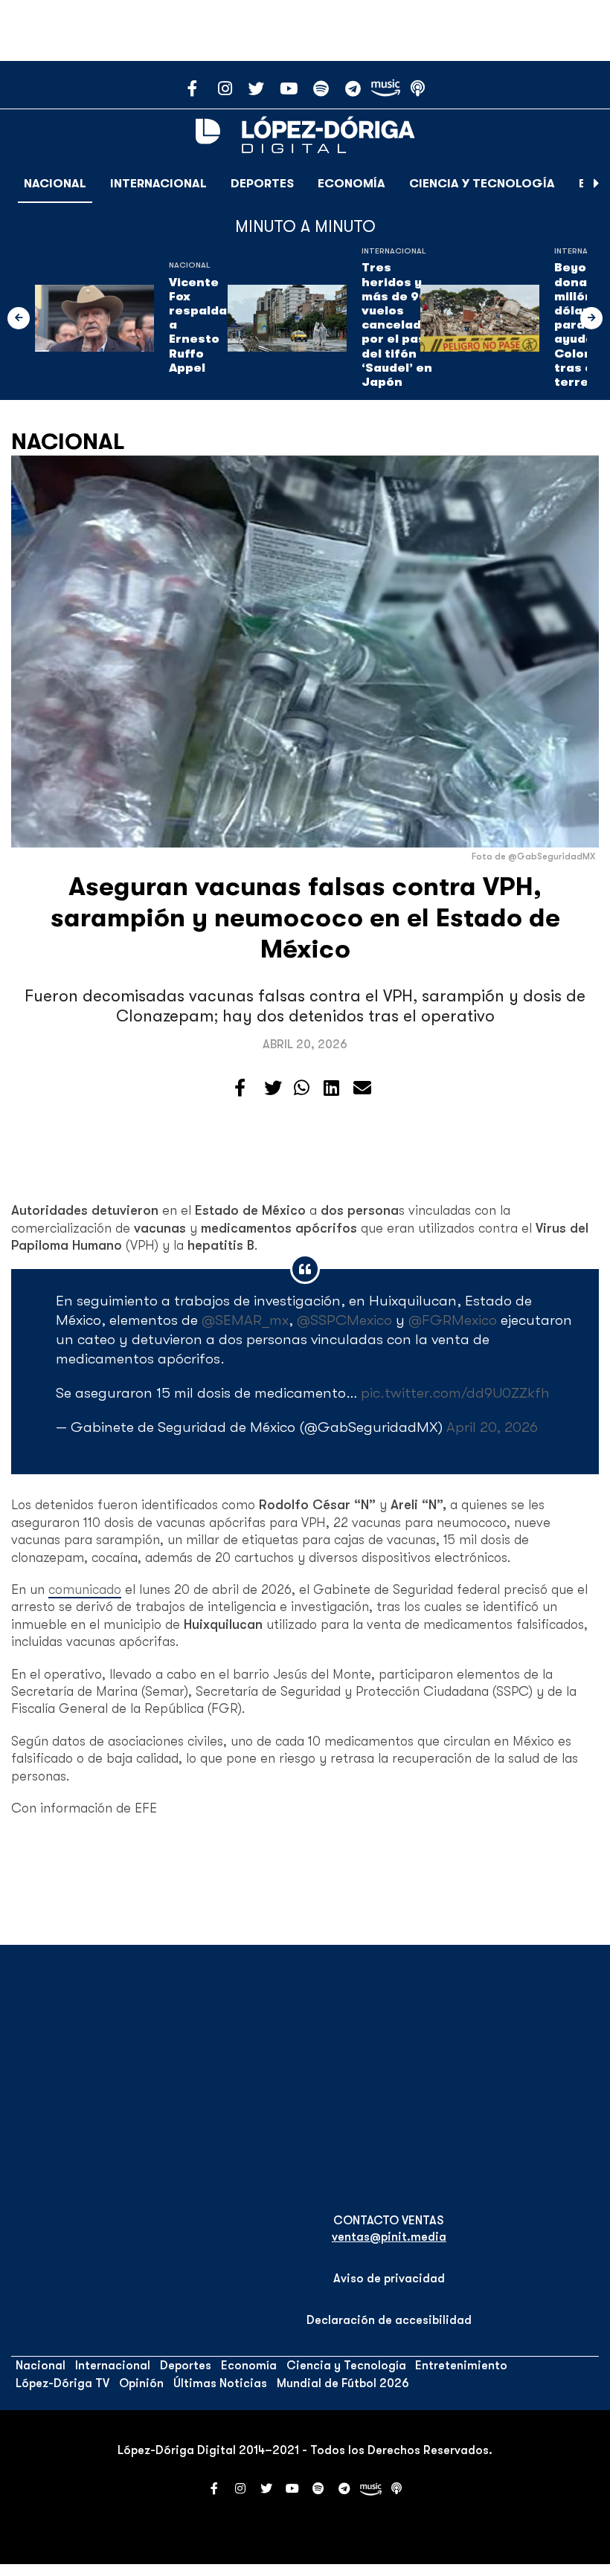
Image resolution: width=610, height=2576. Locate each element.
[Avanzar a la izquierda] (19, 318)
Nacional (55, 184)
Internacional (158, 184)
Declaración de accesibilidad (389, 2320)
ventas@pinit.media (389, 2237)
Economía (351, 184)
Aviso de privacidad (389, 2279)
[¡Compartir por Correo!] (362, 1088)
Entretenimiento (461, 2366)
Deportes (262, 184)
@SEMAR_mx (245, 1320)
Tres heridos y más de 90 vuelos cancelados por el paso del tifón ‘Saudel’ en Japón (399, 325)
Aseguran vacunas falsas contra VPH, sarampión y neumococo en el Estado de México (305, 918)
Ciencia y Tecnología (482, 184)
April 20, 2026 (492, 1427)
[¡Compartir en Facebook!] (240, 1088)
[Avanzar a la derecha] (597, 184)
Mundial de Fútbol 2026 (343, 2383)
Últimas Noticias (220, 2383)
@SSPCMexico (344, 1320)
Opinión (141, 2383)
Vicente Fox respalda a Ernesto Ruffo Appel (198, 325)
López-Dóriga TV (62, 2383)
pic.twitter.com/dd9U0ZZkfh (455, 1393)
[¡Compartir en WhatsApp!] (302, 1088)
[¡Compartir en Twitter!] (273, 1088)
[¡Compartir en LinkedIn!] (331, 1088)
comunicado (85, 1589)
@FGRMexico (453, 1320)
